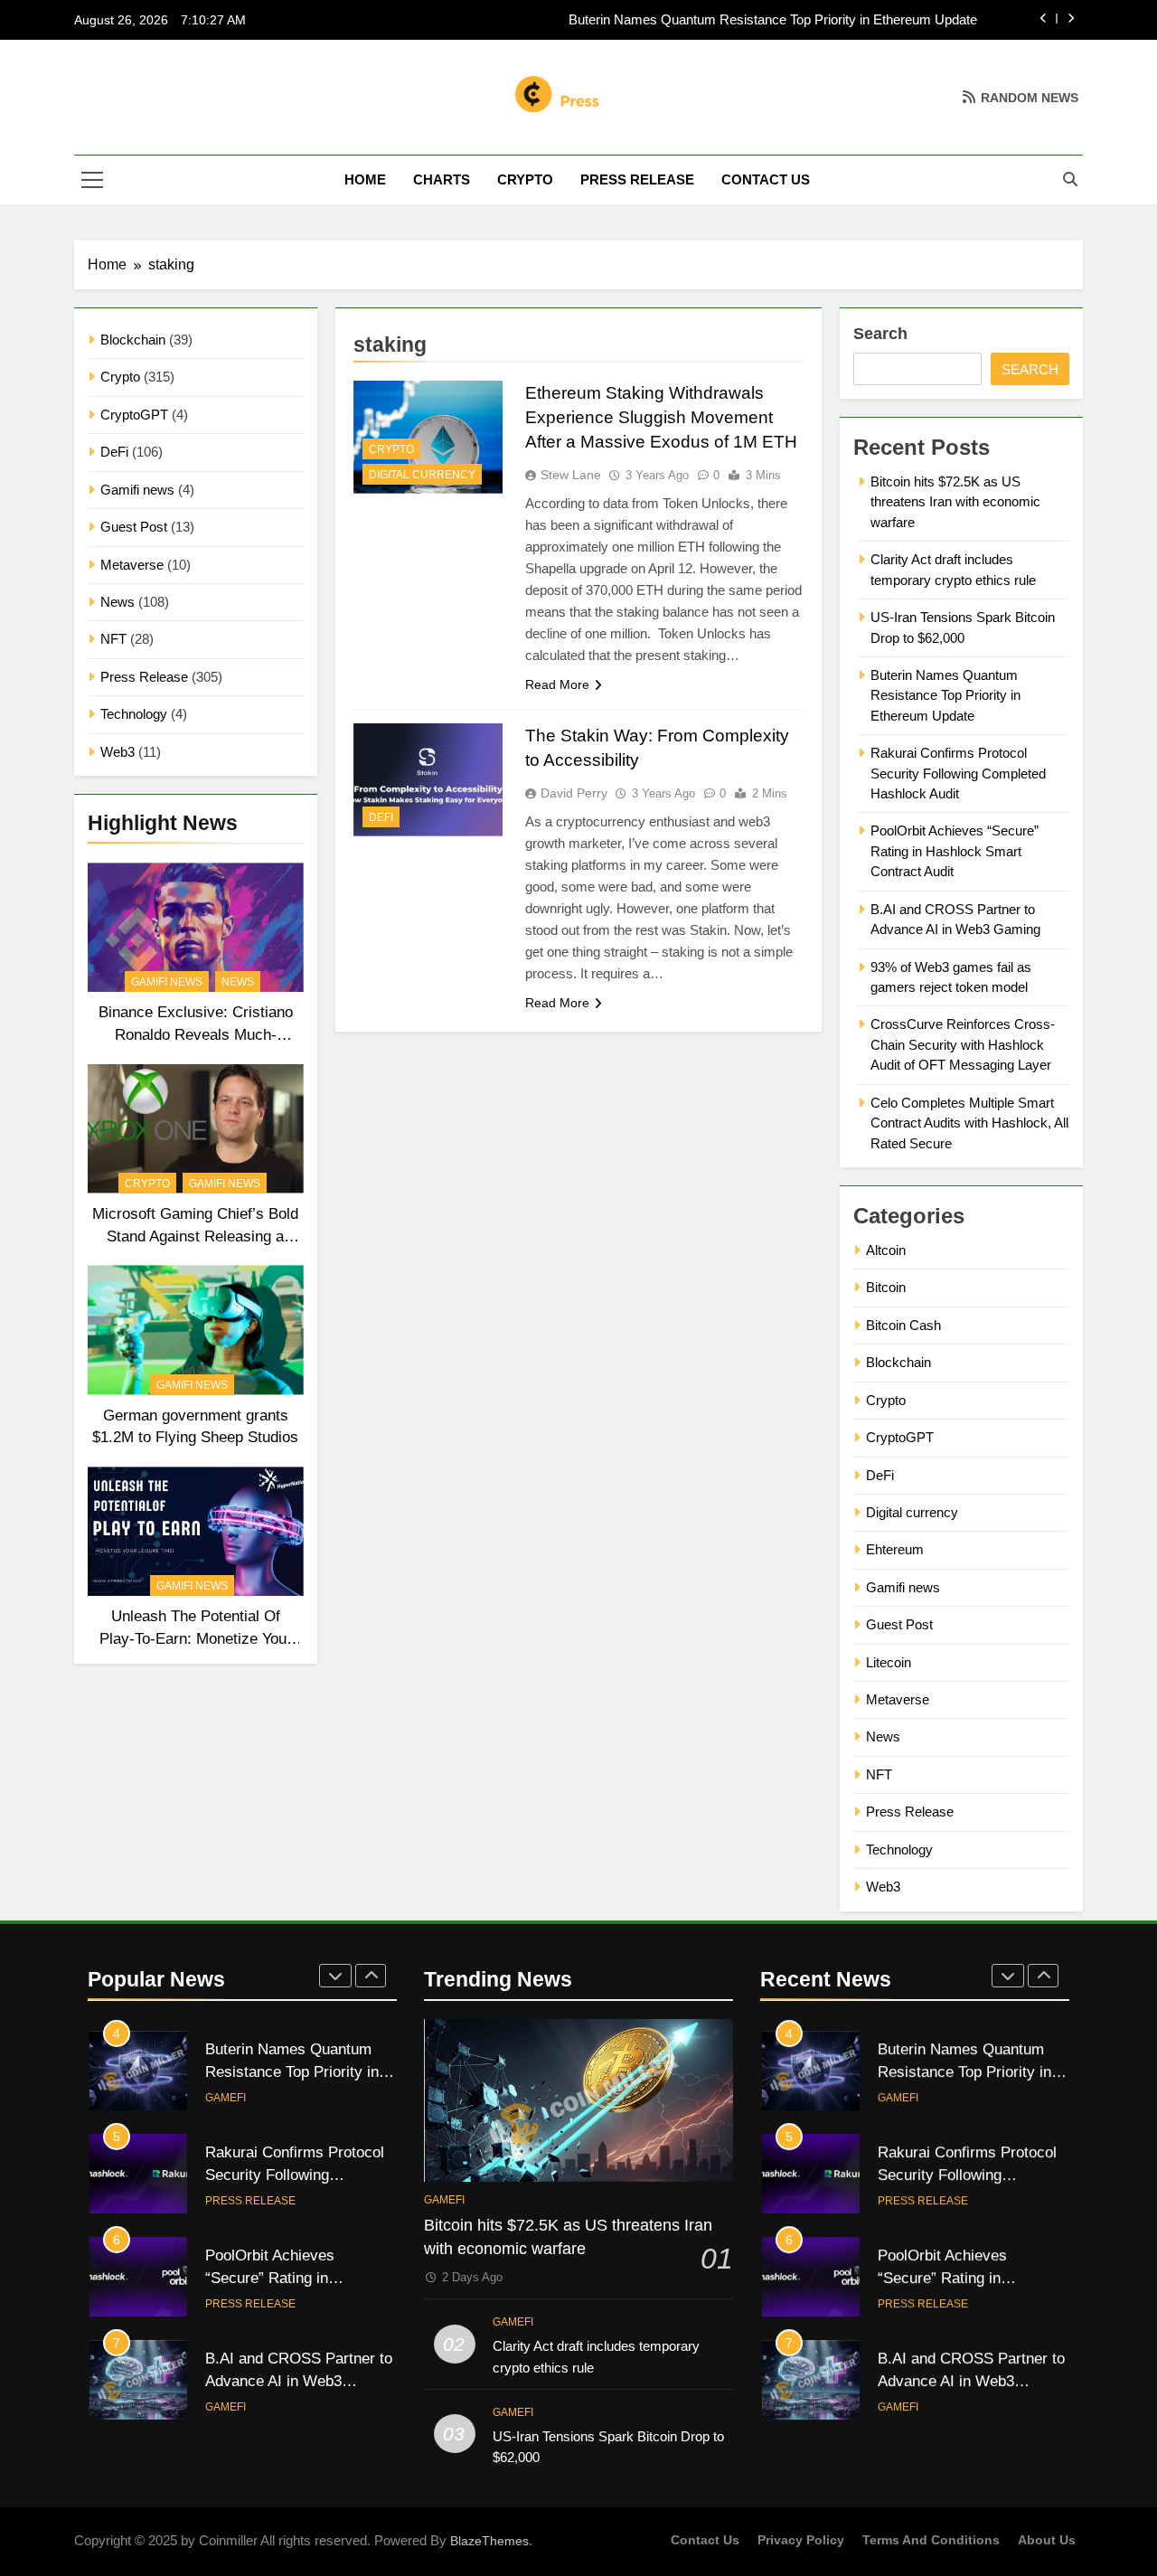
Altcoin (886, 1250)
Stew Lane (571, 475)
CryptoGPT (134, 415)
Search (880, 334)
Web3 (118, 752)
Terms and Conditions (931, 2540)
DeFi (114, 452)
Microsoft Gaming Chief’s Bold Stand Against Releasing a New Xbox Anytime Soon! (195, 1236)
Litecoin (889, 1662)
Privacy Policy (801, 2540)
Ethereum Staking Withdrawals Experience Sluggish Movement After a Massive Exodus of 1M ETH (661, 417)
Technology (134, 714)
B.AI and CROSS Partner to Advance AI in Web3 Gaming (971, 2381)
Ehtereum (895, 1549)
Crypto (525, 179)
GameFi (226, 2098)
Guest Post (134, 527)
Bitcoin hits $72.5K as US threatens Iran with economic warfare (955, 502)
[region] (235, 2445)
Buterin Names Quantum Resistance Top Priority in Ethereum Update (773, 20)
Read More (557, 684)
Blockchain (133, 340)
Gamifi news (137, 490)
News (118, 602)
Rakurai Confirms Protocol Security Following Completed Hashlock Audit (958, 773)
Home (365, 179)
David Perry (574, 793)
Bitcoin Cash (903, 1325)
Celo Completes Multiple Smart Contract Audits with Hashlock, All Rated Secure (969, 1123)
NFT (113, 639)
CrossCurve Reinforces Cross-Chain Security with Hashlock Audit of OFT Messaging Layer (963, 1044)
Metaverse (132, 565)
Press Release (637, 179)
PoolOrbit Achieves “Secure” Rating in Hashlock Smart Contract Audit (955, 851)
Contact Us (766, 179)
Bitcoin (886, 1287)
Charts (442, 179)
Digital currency (422, 475)
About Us (1047, 2540)
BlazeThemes (489, 2541)
